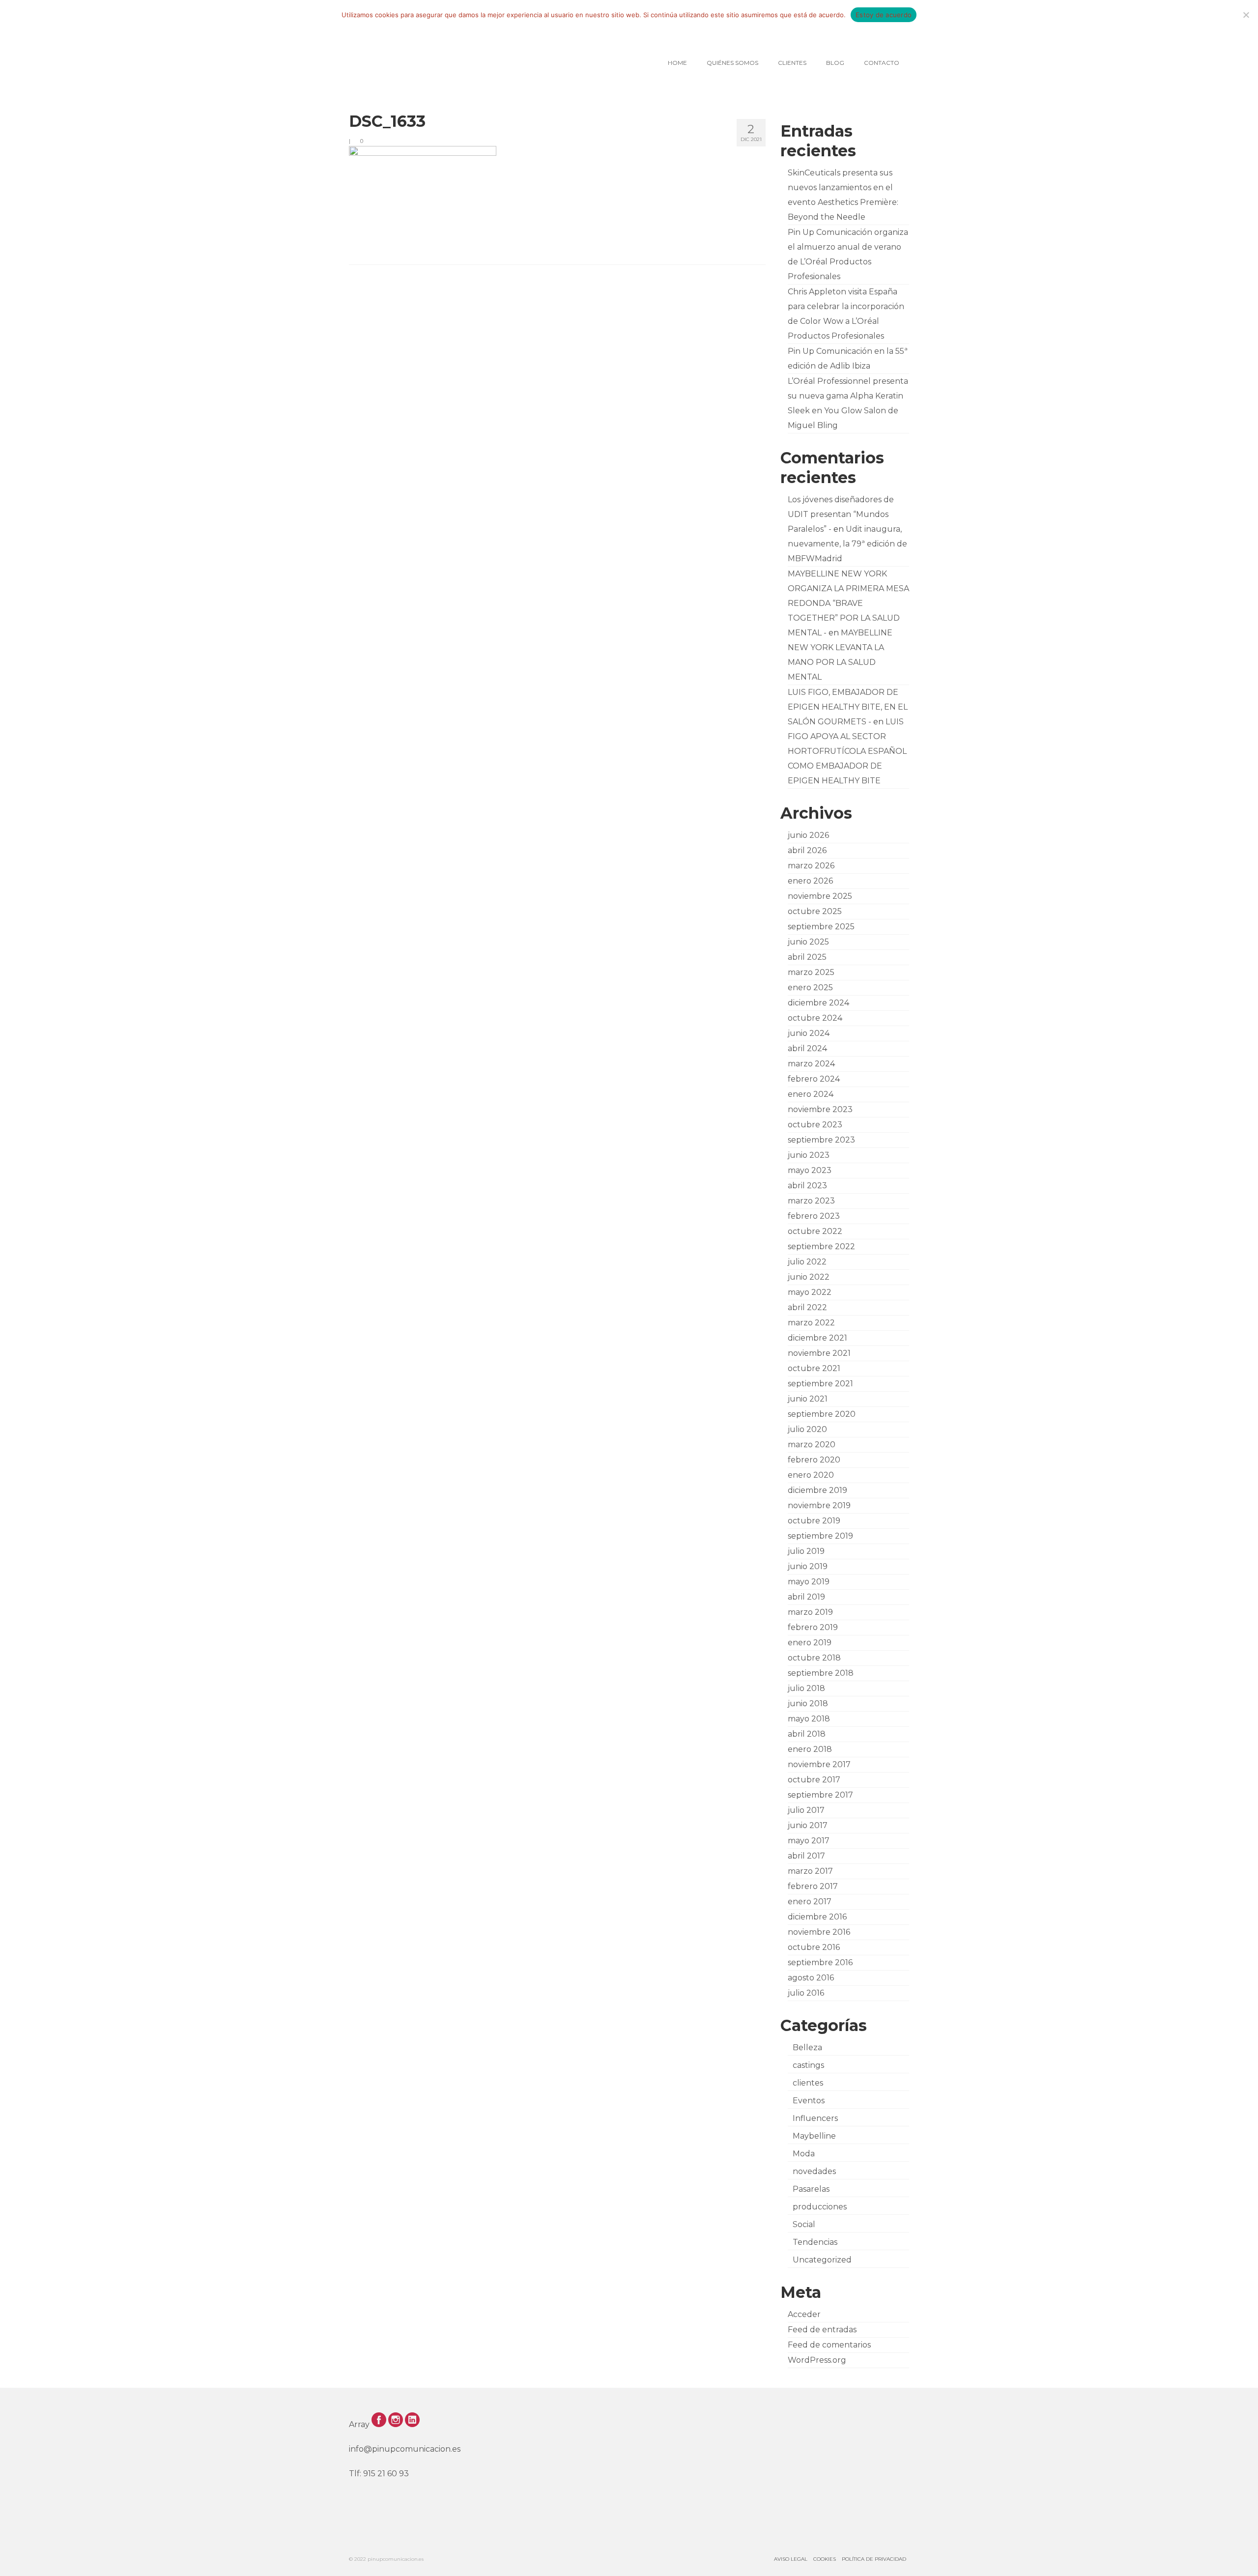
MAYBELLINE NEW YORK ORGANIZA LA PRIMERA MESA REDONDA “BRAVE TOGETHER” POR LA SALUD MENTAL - (848, 603)
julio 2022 (807, 1262)
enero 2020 (811, 1475)
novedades (814, 2171)
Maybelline (814, 2136)
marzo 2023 (811, 1201)
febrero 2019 (813, 1627)
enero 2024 (811, 1094)
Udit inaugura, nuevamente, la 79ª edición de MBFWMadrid (847, 544)
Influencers (815, 2118)
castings (808, 2065)
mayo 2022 (810, 1292)
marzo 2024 (811, 1064)
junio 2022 (809, 1277)
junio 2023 (809, 1155)
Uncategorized (822, 2260)
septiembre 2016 (820, 1962)
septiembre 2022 (821, 1246)
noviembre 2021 (819, 1353)
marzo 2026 (811, 866)
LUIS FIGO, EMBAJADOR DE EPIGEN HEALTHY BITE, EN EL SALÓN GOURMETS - (848, 707)
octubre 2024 (815, 1018)
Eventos (809, 2101)
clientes (808, 2083)
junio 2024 (809, 1033)
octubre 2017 (814, 1780)
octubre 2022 (815, 1231)
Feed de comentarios (829, 2345)
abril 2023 (807, 1186)
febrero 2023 (814, 1216)
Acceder (804, 2314)
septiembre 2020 (822, 1414)
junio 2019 (808, 1566)
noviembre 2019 (819, 1505)
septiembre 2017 (820, 1795)
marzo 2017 (810, 1871)
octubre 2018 (814, 1658)
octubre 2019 (814, 1521)
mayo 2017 (809, 1841)
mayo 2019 (809, 1582)
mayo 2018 (809, 1719)
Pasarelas (811, 2189)
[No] (1246, 15)
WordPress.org (817, 2360)
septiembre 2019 (820, 1536)
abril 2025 (807, 957)
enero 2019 (810, 1643)
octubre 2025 (815, 911)
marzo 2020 (812, 1445)
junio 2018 (808, 1703)
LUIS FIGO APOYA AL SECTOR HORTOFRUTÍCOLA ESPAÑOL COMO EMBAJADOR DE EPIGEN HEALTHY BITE (847, 751)
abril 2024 (807, 1048)
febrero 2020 (814, 1460)
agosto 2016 (811, 1978)
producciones (820, 2207)
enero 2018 (810, 1749)
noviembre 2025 (820, 896)
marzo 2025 (811, 972)
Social (804, 2224)
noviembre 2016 (819, 1932)
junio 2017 (808, 1825)
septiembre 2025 (821, 927)
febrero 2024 (814, 1079)
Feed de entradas (822, 2330)
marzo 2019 (810, 1612)
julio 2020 (807, 1429)
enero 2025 (810, 987)
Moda (804, 2154)
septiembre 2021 (820, 1384)
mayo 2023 (810, 1170)
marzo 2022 (811, 1323)
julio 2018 (806, 1688)
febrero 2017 (813, 1886)
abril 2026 (807, 850)
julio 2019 (806, 1551)
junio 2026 (808, 835)
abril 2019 (806, 1597)
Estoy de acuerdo (884, 15)
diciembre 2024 (818, 1003)
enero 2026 (810, 881)
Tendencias (815, 2242)
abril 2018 (807, 1734)
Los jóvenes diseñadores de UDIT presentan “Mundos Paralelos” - (841, 514)
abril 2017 (806, 1856)
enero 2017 (810, 1902)
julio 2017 (806, 1810)
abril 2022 (807, 1307)
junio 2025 (808, 942)
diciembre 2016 (817, 1917)
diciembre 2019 (817, 1490)
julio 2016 (806, 1993)
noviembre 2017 (819, 1764)
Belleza (807, 2047)
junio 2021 (808, 1399)
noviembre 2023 (820, 1109)
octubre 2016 (814, 1947)
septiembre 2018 (821, 1673)
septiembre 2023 (821, 1140)
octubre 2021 (814, 1368)
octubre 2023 (815, 1125)
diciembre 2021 (817, 1338)
